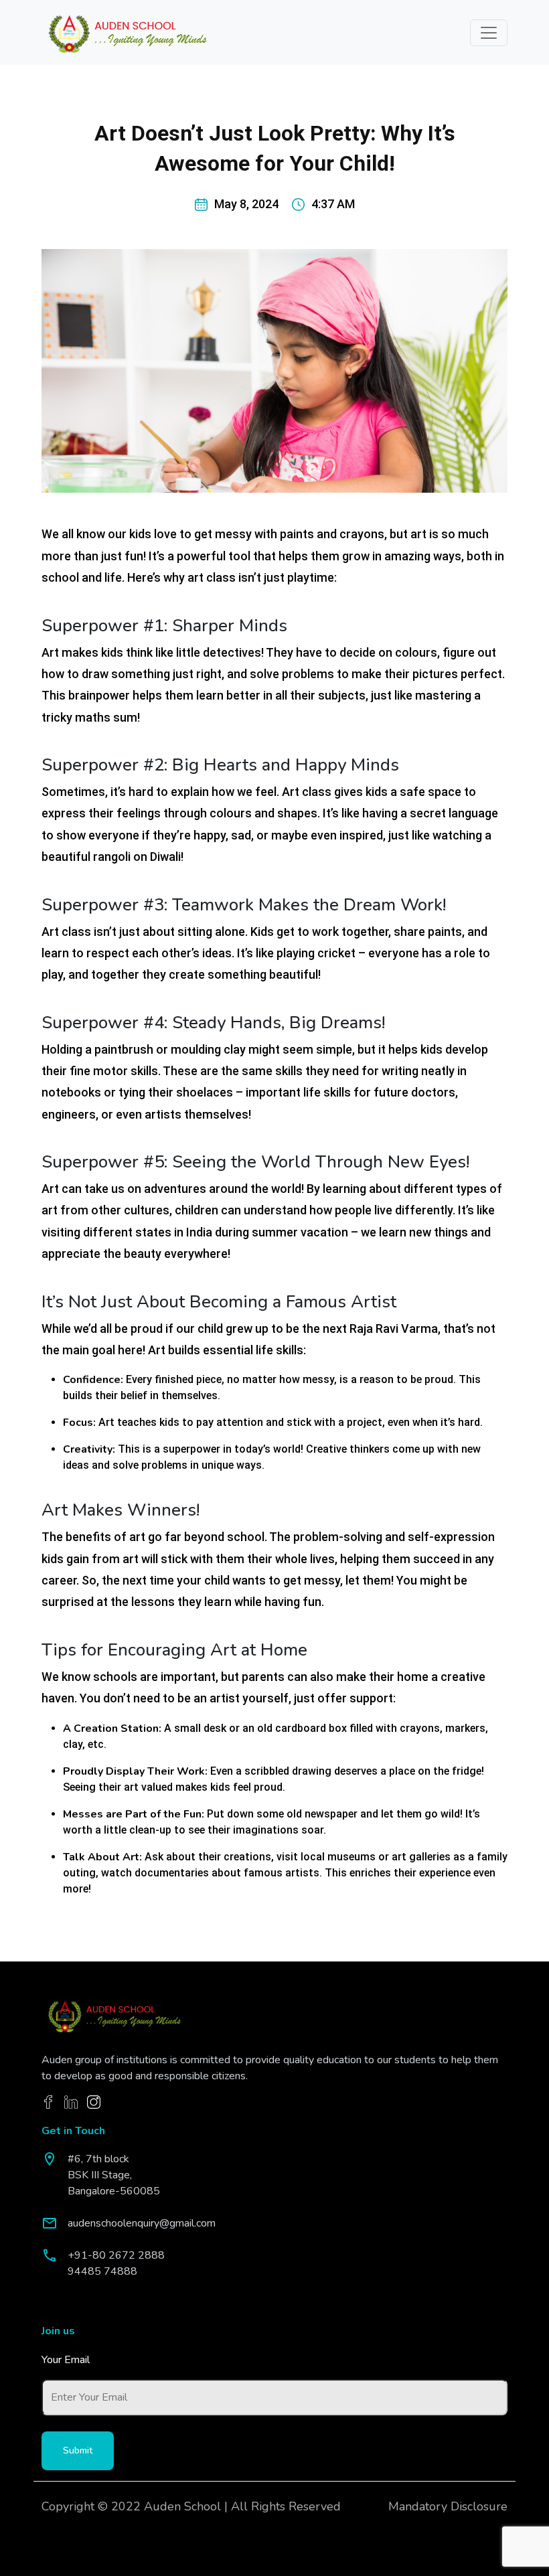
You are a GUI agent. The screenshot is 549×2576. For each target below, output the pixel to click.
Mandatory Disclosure (448, 2506)
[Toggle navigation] (489, 33)
